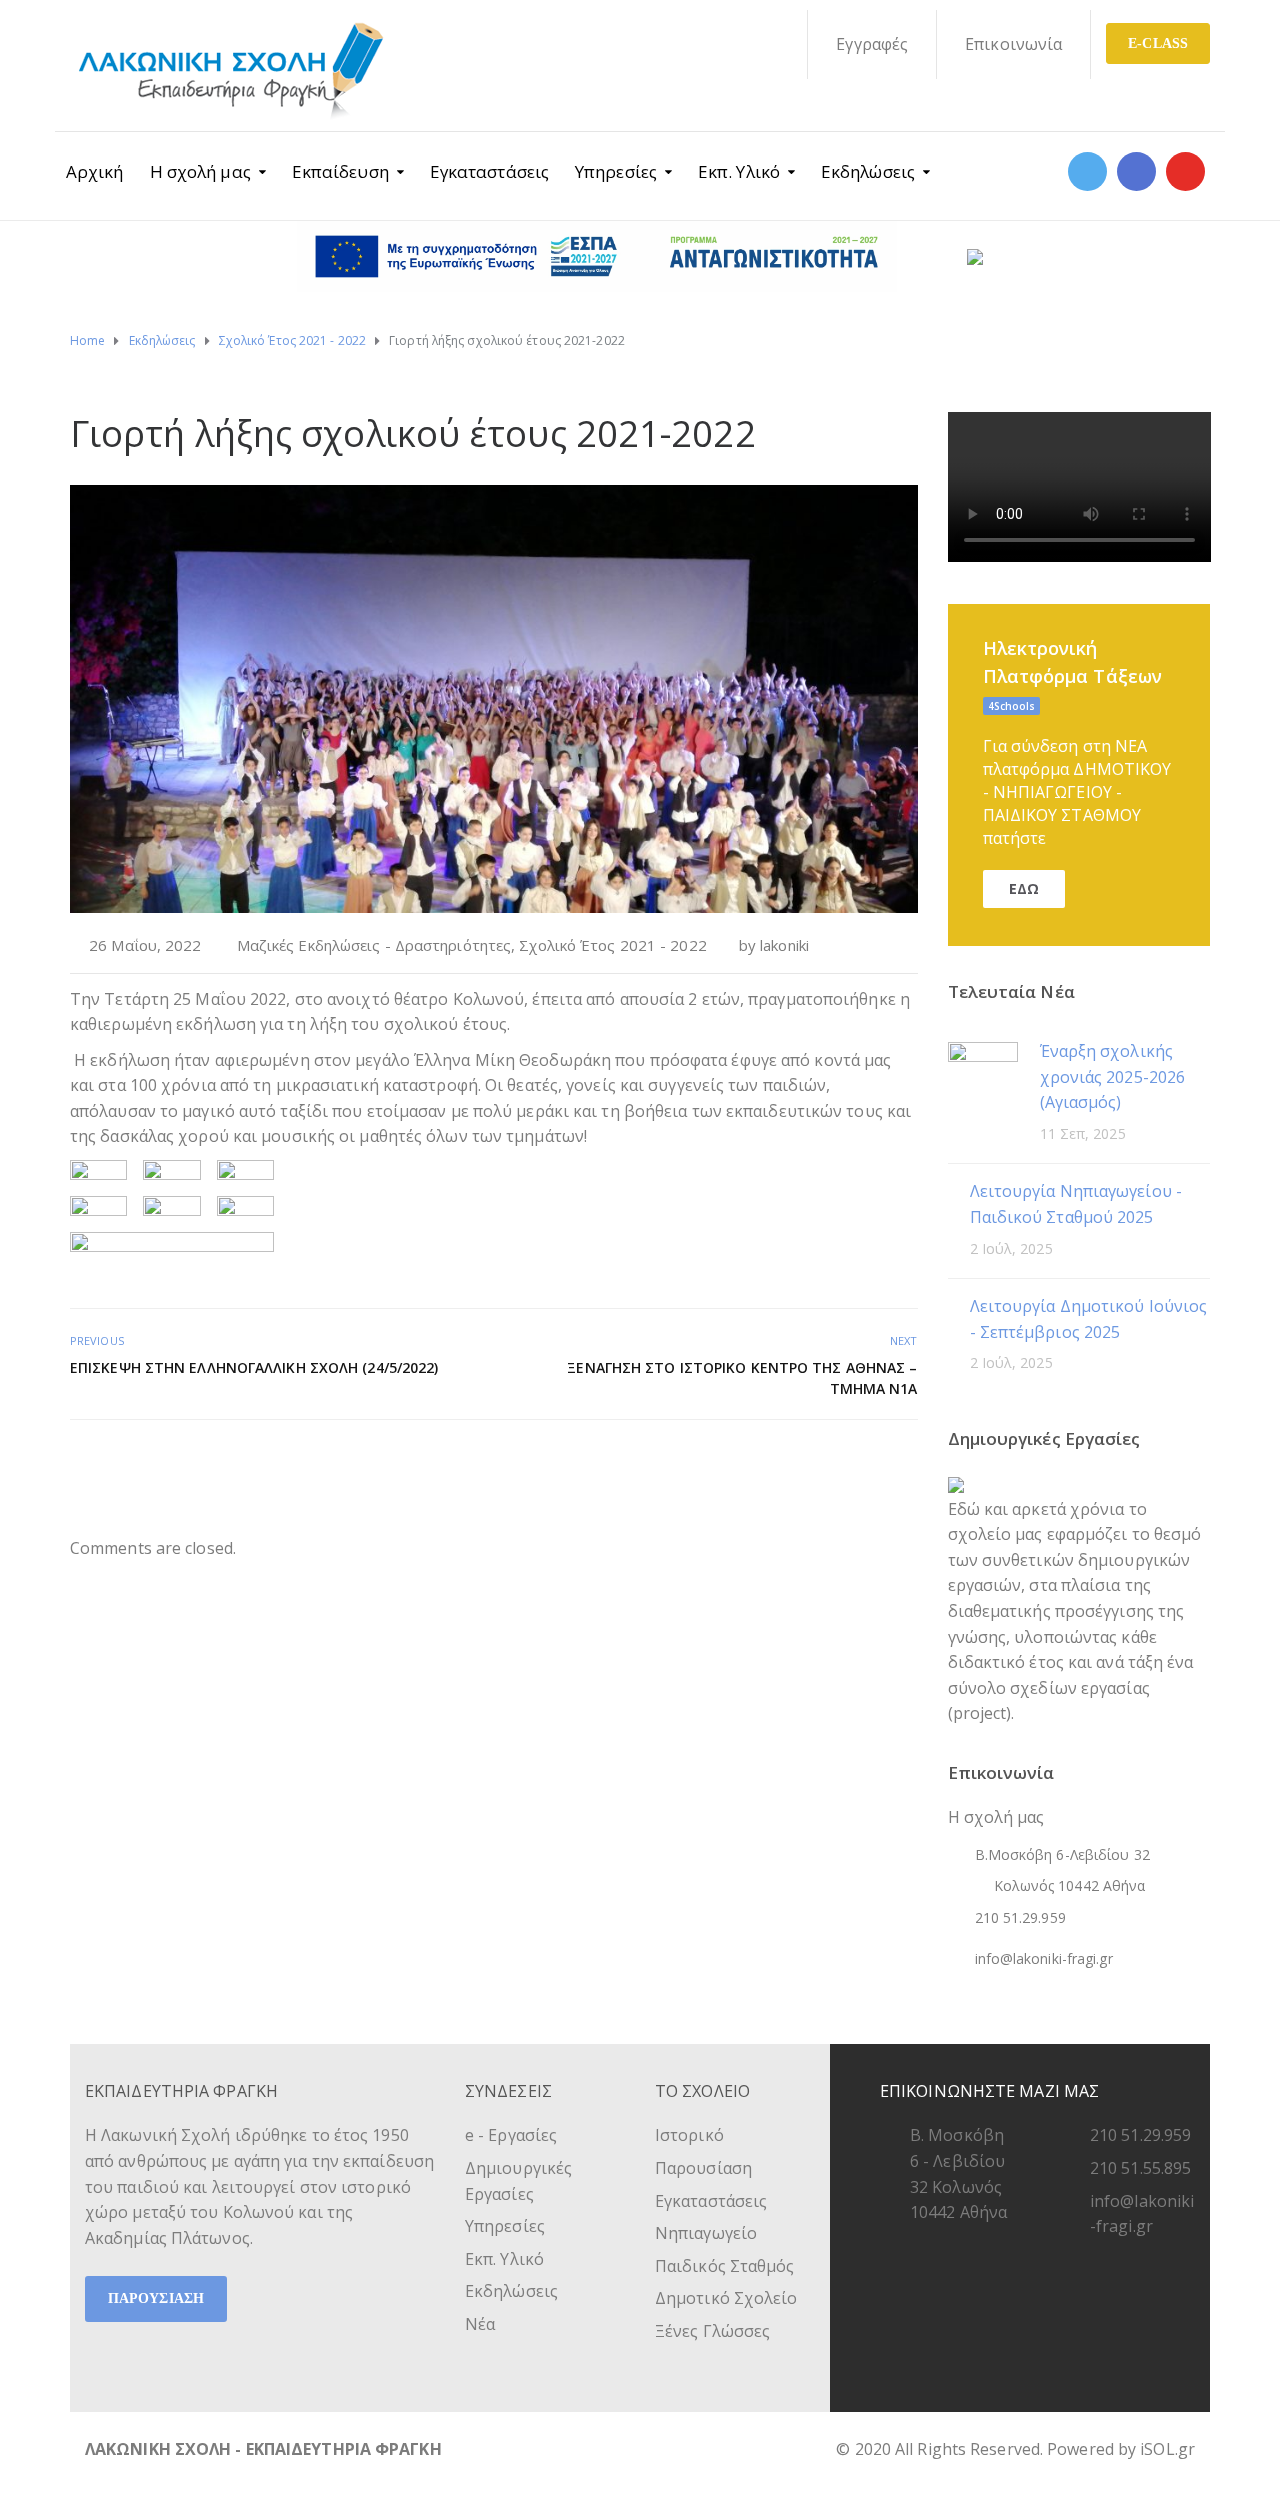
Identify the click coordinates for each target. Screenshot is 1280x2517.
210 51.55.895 (1140, 2168)
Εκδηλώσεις (868, 171)
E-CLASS (1158, 43)
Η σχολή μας (200, 171)
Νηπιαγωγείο (706, 2233)
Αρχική (95, 171)
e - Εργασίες (511, 2135)
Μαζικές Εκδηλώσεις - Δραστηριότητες (374, 945)
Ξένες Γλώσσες (712, 2331)
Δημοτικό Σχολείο (726, 2298)
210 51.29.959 (1140, 2135)
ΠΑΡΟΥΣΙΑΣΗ (156, 2298)
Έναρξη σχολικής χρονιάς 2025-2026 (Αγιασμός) (1113, 1076)
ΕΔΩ (1024, 888)
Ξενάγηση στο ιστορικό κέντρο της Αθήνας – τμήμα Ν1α (742, 1378)
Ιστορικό (689, 2135)
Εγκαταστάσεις (489, 171)
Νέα (480, 2324)
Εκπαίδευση (340, 171)
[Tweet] (860, 1462)
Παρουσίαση (703, 2168)
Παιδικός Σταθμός (725, 2266)
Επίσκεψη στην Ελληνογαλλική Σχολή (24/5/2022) (254, 1367)
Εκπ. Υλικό (739, 171)
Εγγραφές (872, 44)
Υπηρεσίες (616, 171)
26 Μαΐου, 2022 (145, 945)
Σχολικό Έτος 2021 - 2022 (612, 945)
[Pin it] (882, 1462)
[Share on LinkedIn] (904, 1462)
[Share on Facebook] (838, 1462)
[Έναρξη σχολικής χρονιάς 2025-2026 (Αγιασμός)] (983, 1075)
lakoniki (784, 945)
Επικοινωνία (1013, 44)
